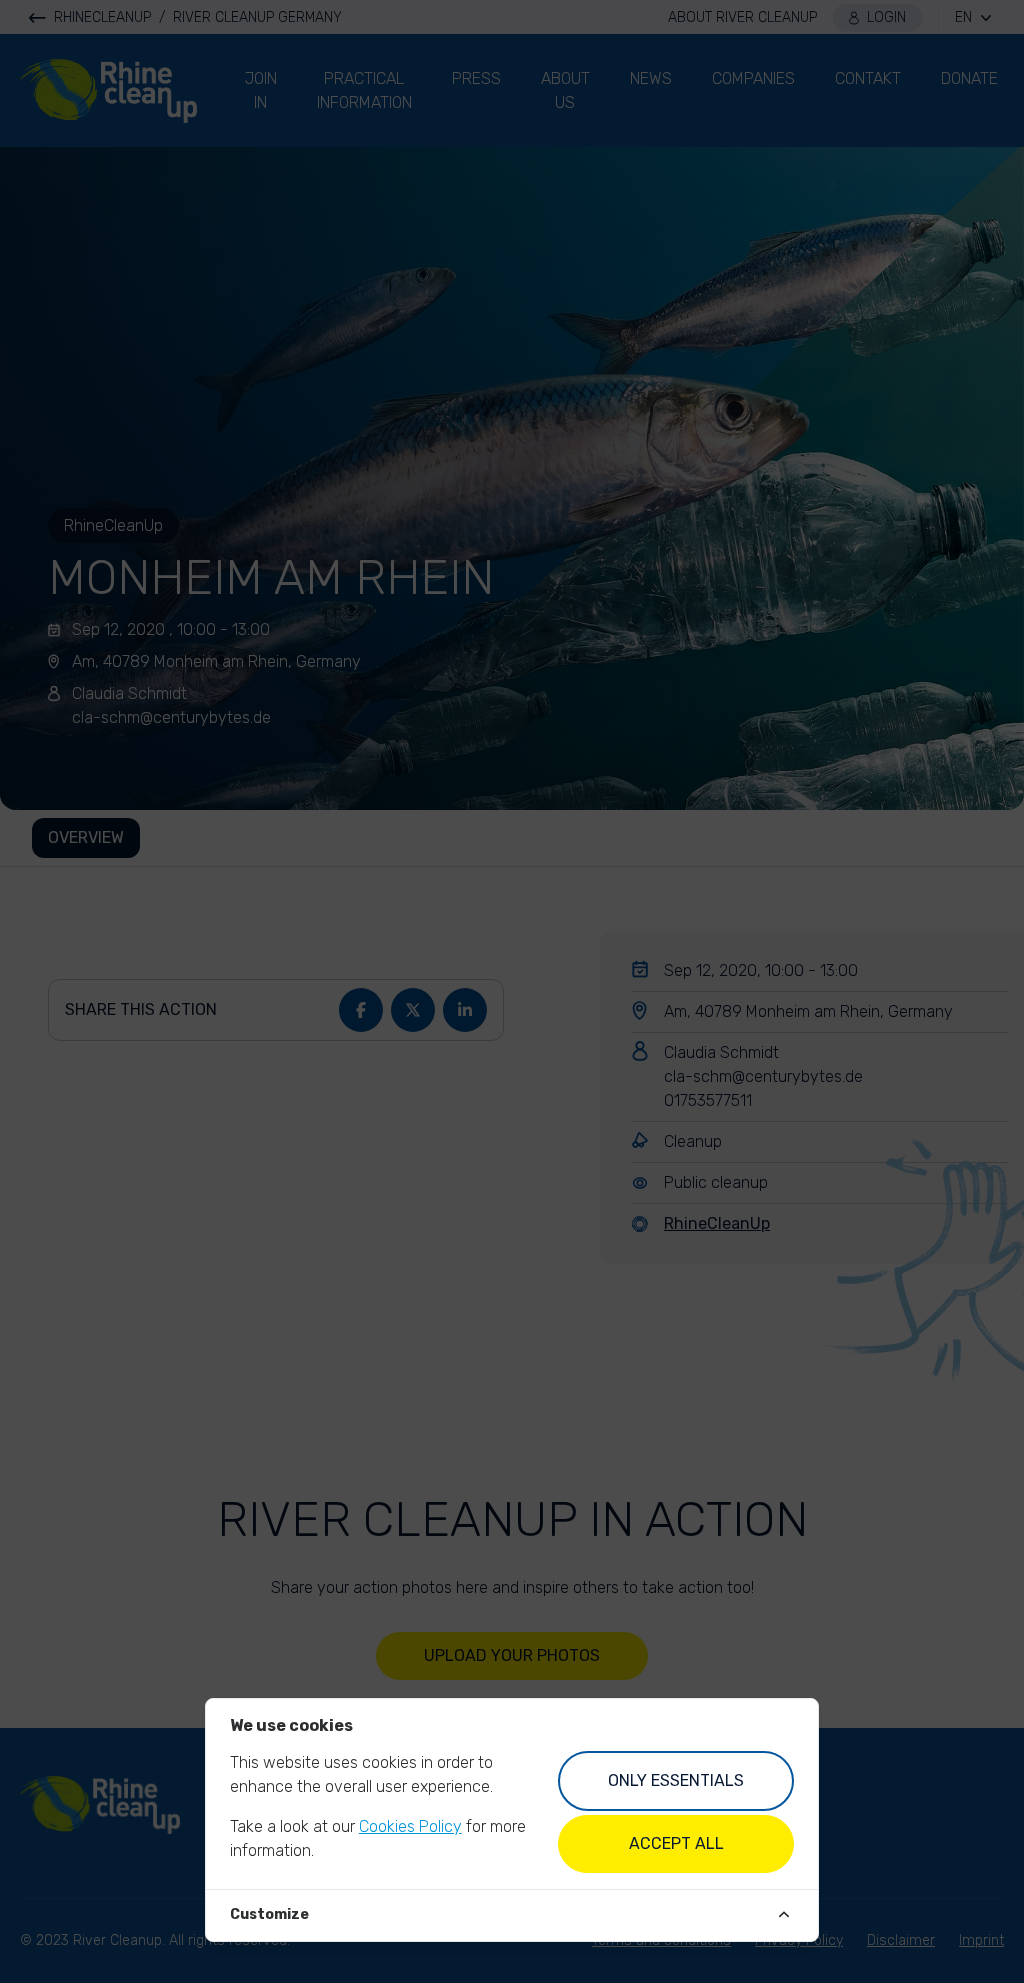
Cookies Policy (410, 1826)
